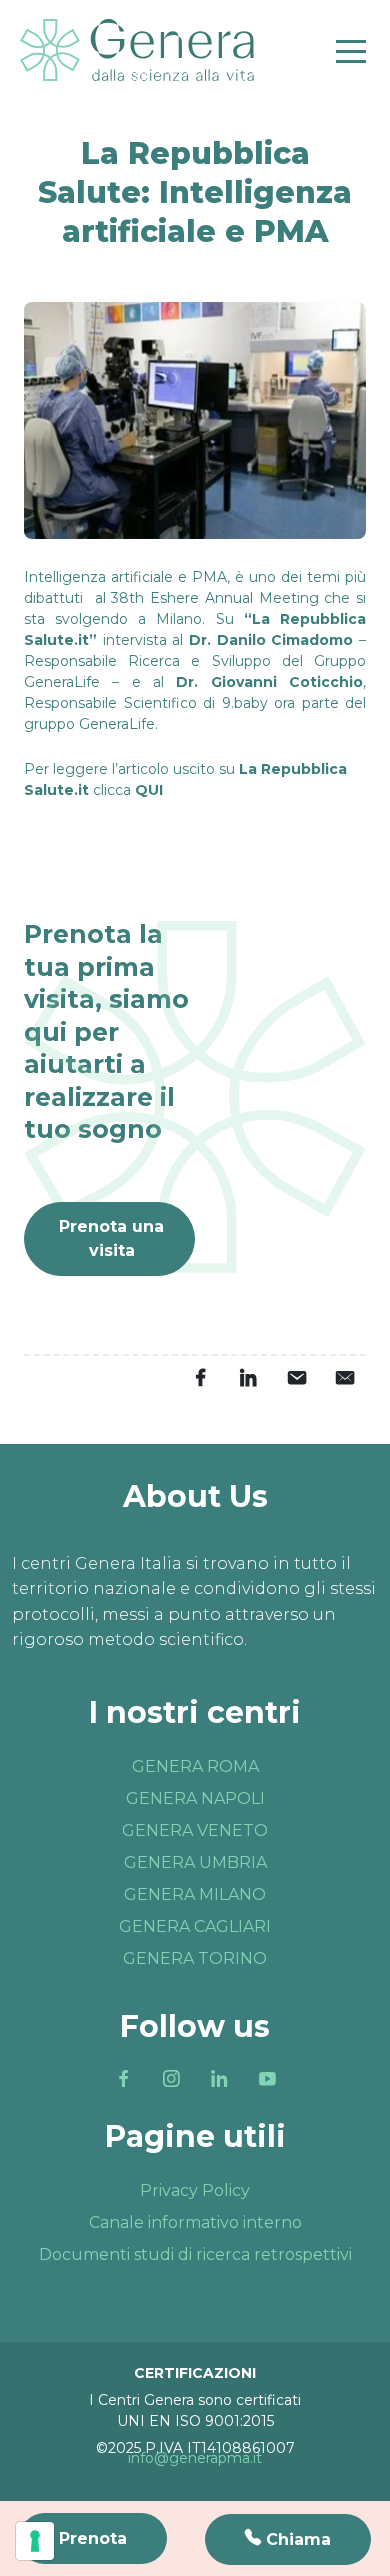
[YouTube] (267, 2079)
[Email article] (296, 1378)
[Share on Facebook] (200, 1378)
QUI (151, 790)
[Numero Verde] (288, 2539)
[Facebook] (123, 2079)
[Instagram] (171, 2079)
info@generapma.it (195, 2458)
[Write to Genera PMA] (344, 1378)
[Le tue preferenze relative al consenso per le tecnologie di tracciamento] (35, 2541)
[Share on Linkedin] (248, 1378)
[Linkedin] (219, 2079)
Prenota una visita (111, 1238)
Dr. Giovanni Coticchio (269, 682)
